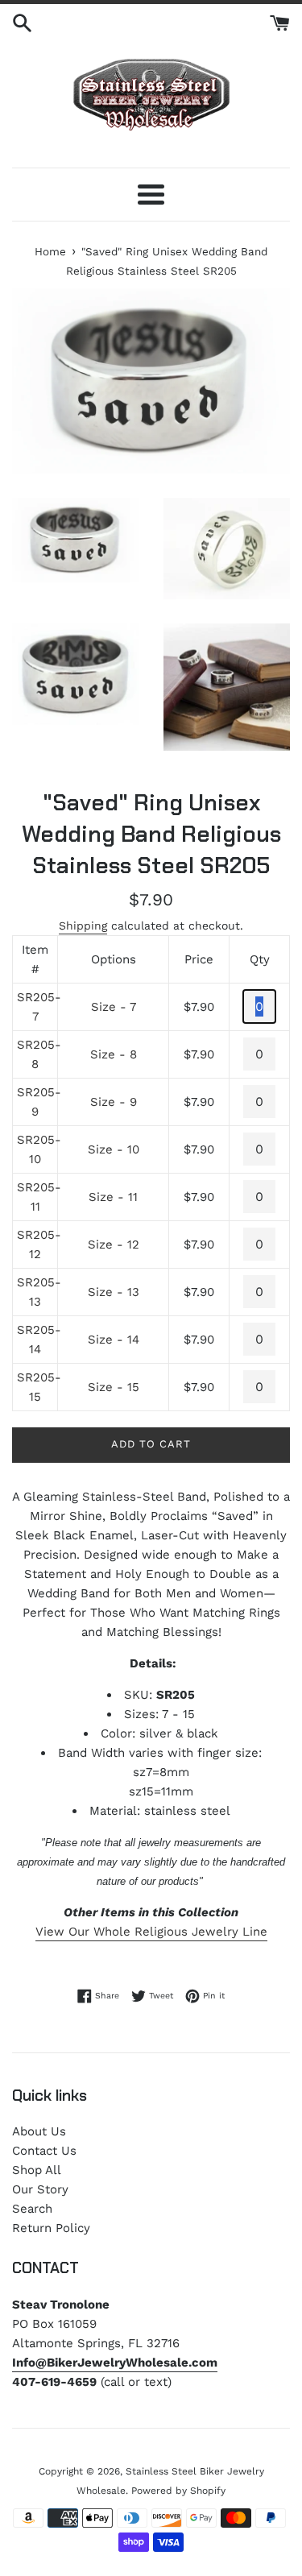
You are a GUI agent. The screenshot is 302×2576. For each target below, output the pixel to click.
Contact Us (44, 2151)
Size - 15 (114, 1387)
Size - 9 (114, 1102)
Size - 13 (114, 1292)
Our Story (40, 2189)
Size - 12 (114, 1245)
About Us (39, 2131)
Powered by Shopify (178, 2491)
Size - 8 (114, 1054)
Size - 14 (114, 1340)
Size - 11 (113, 1197)
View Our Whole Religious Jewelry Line (151, 1932)
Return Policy (51, 2228)
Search (32, 2209)
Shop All (37, 2170)
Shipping (83, 926)
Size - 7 (114, 1007)
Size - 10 (114, 1149)
